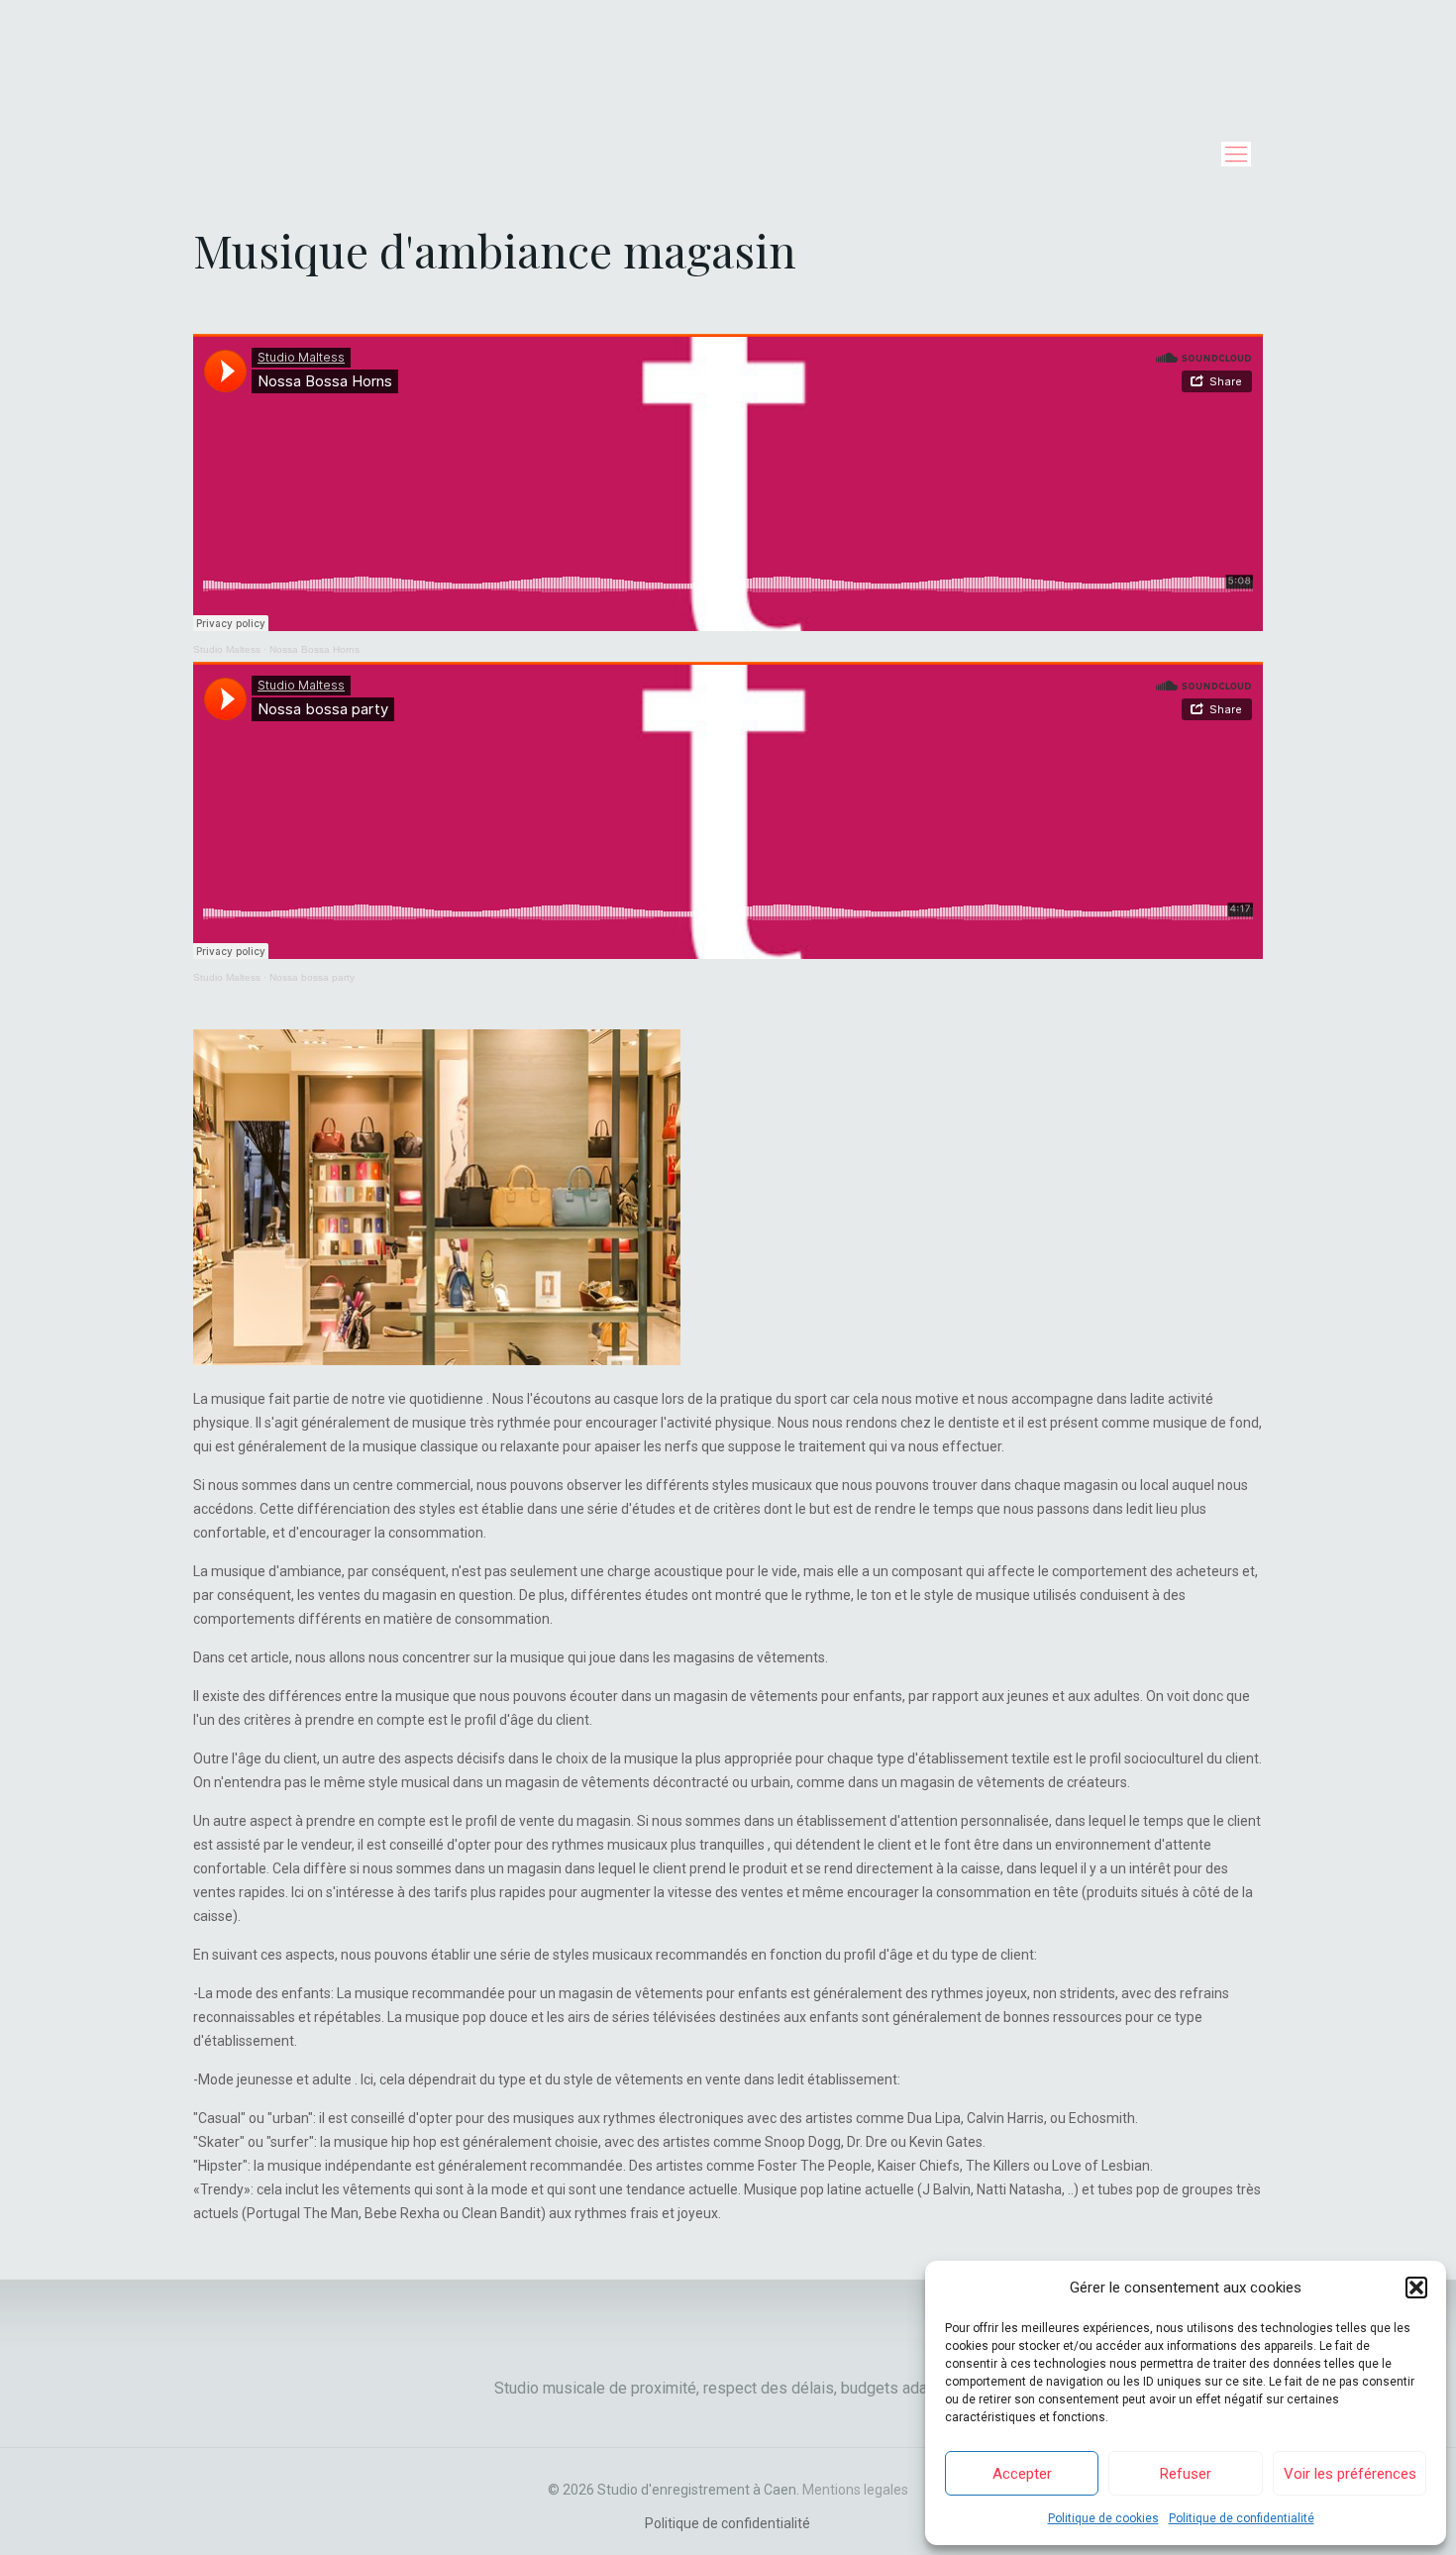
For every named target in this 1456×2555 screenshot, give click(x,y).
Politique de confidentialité (1242, 2518)
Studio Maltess (227, 649)
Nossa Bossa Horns (314, 649)
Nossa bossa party (312, 977)
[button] (1416, 2288)
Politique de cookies (1103, 2518)
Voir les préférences (1350, 2474)
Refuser (1186, 2474)
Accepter (1022, 2474)
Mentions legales (855, 2490)
